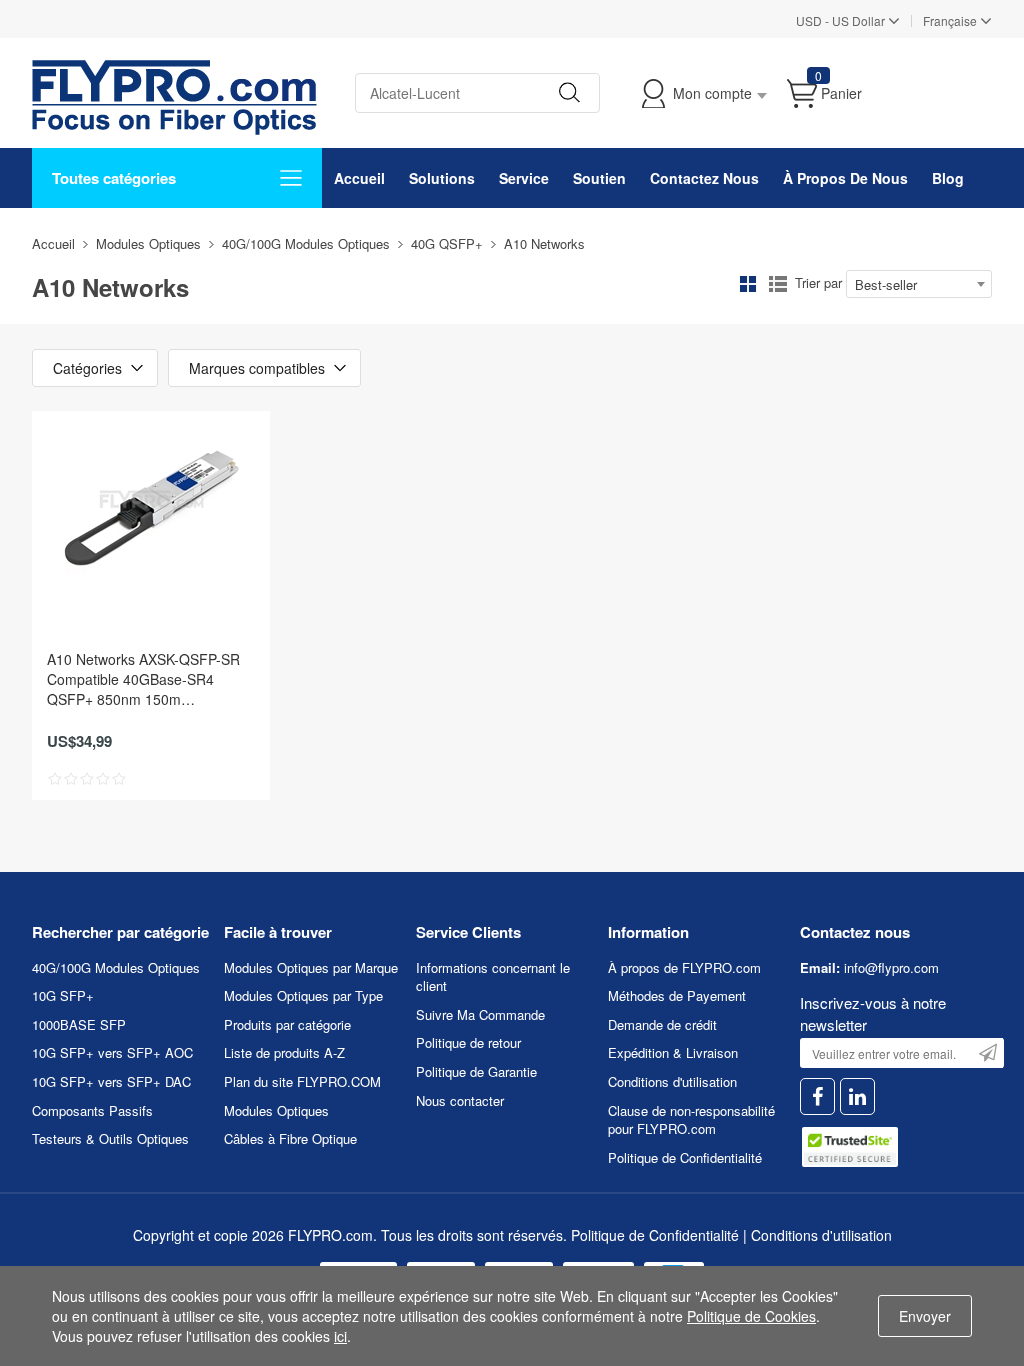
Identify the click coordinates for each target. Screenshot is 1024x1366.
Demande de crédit (662, 1024)
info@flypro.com (891, 967)
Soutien (599, 178)
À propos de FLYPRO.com (684, 967)
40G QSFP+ (447, 243)
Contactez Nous (704, 178)
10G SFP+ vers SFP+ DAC (111, 1081)
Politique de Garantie (476, 1071)
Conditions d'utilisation (672, 1081)
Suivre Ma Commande (480, 1014)
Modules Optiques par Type (303, 995)
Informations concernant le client (493, 977)
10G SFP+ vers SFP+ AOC (112, 1052)
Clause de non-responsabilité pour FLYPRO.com (691, 1120)
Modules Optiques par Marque (311, 967)
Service (524, 178)
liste (778, 284)
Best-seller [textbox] (886, 284)
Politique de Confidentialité (685, 1157)
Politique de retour (468, 1042)
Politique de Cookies (751, 1316)
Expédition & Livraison (673, 1052)
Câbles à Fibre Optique (290, 1138)
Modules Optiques (148, 243)
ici (340, 1336)
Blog (948, 178)
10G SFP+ (63, 995)
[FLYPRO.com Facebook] (817, 1096)
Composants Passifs (92, 1110)
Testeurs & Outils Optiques (110, 1138)
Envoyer (925, 1316)
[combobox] (919, 284)
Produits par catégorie (287, 1024)
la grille (748, 284)
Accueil (359, 178)
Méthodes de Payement (677, 995)
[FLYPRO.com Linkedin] (857, 1096)
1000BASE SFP (79, 1024)
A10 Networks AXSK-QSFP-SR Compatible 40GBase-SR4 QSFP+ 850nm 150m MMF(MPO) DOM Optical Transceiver (143, 679)
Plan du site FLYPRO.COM (302, 1081)
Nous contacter (460, 1100)
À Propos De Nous (845, 178)
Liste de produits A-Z (284, 1052)
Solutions (442, 178)
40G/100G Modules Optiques (306, 243)
